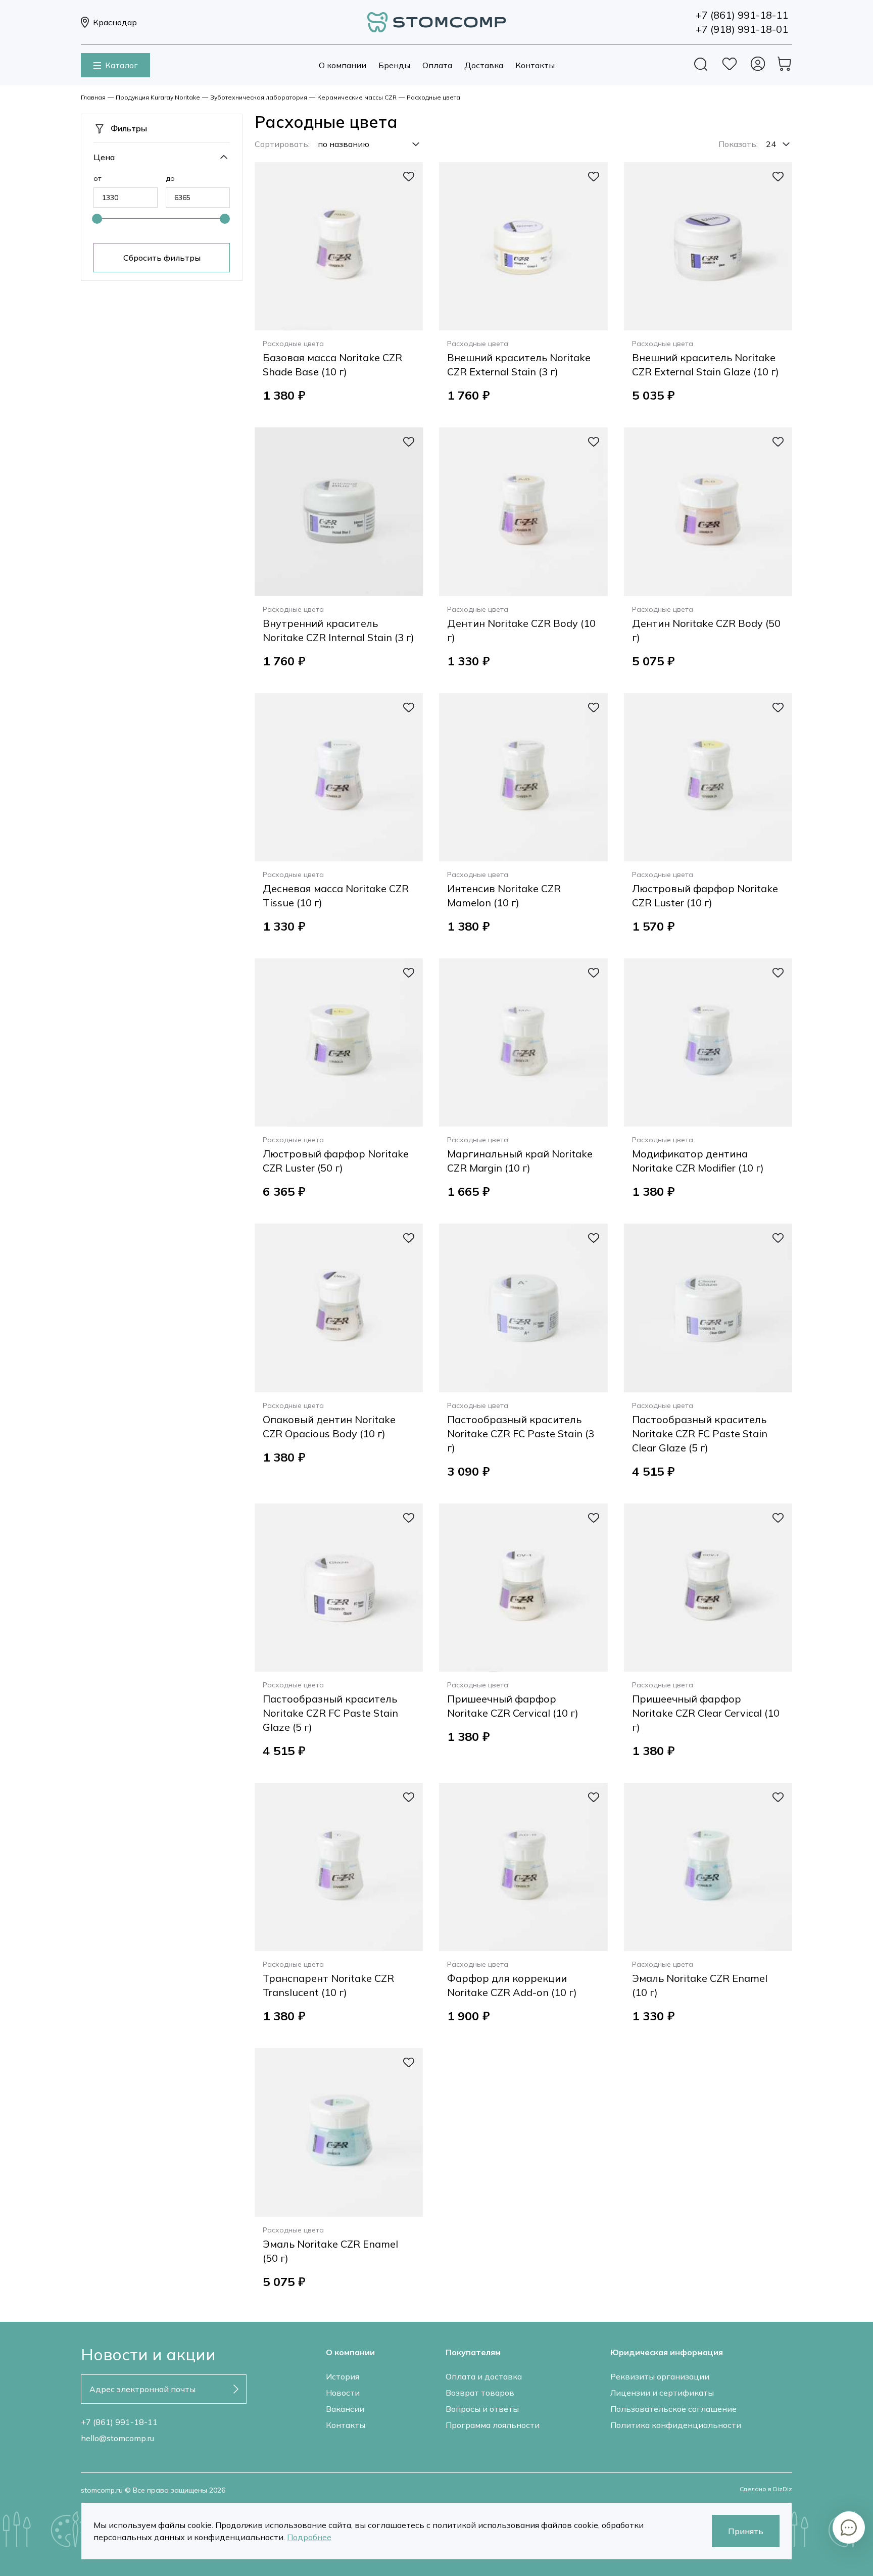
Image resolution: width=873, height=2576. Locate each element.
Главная (93, 97)
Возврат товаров (480, 2393)
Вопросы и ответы (482, 2409)
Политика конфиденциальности (676, 2425)
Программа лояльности (493, 2425)
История (343, 2376)
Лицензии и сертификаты (662, 2393)
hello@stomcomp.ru (117, 2438)
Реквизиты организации (660, 2376)
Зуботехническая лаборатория (259, 97)
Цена (104, 157)
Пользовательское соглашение (673, 2409)
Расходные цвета (433, 97)
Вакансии (345, 2409)
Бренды (394, 65)
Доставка (484, 65)
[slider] (97, 219)
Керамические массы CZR (357, 97)
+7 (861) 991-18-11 (119, 2422)
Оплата (437, 65)
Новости (343, 2393)
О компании (343, 65)
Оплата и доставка (484, 2376)
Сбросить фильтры (162, 258)
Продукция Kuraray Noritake (158, 97)
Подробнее (309, 2537)
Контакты (535, 65)
